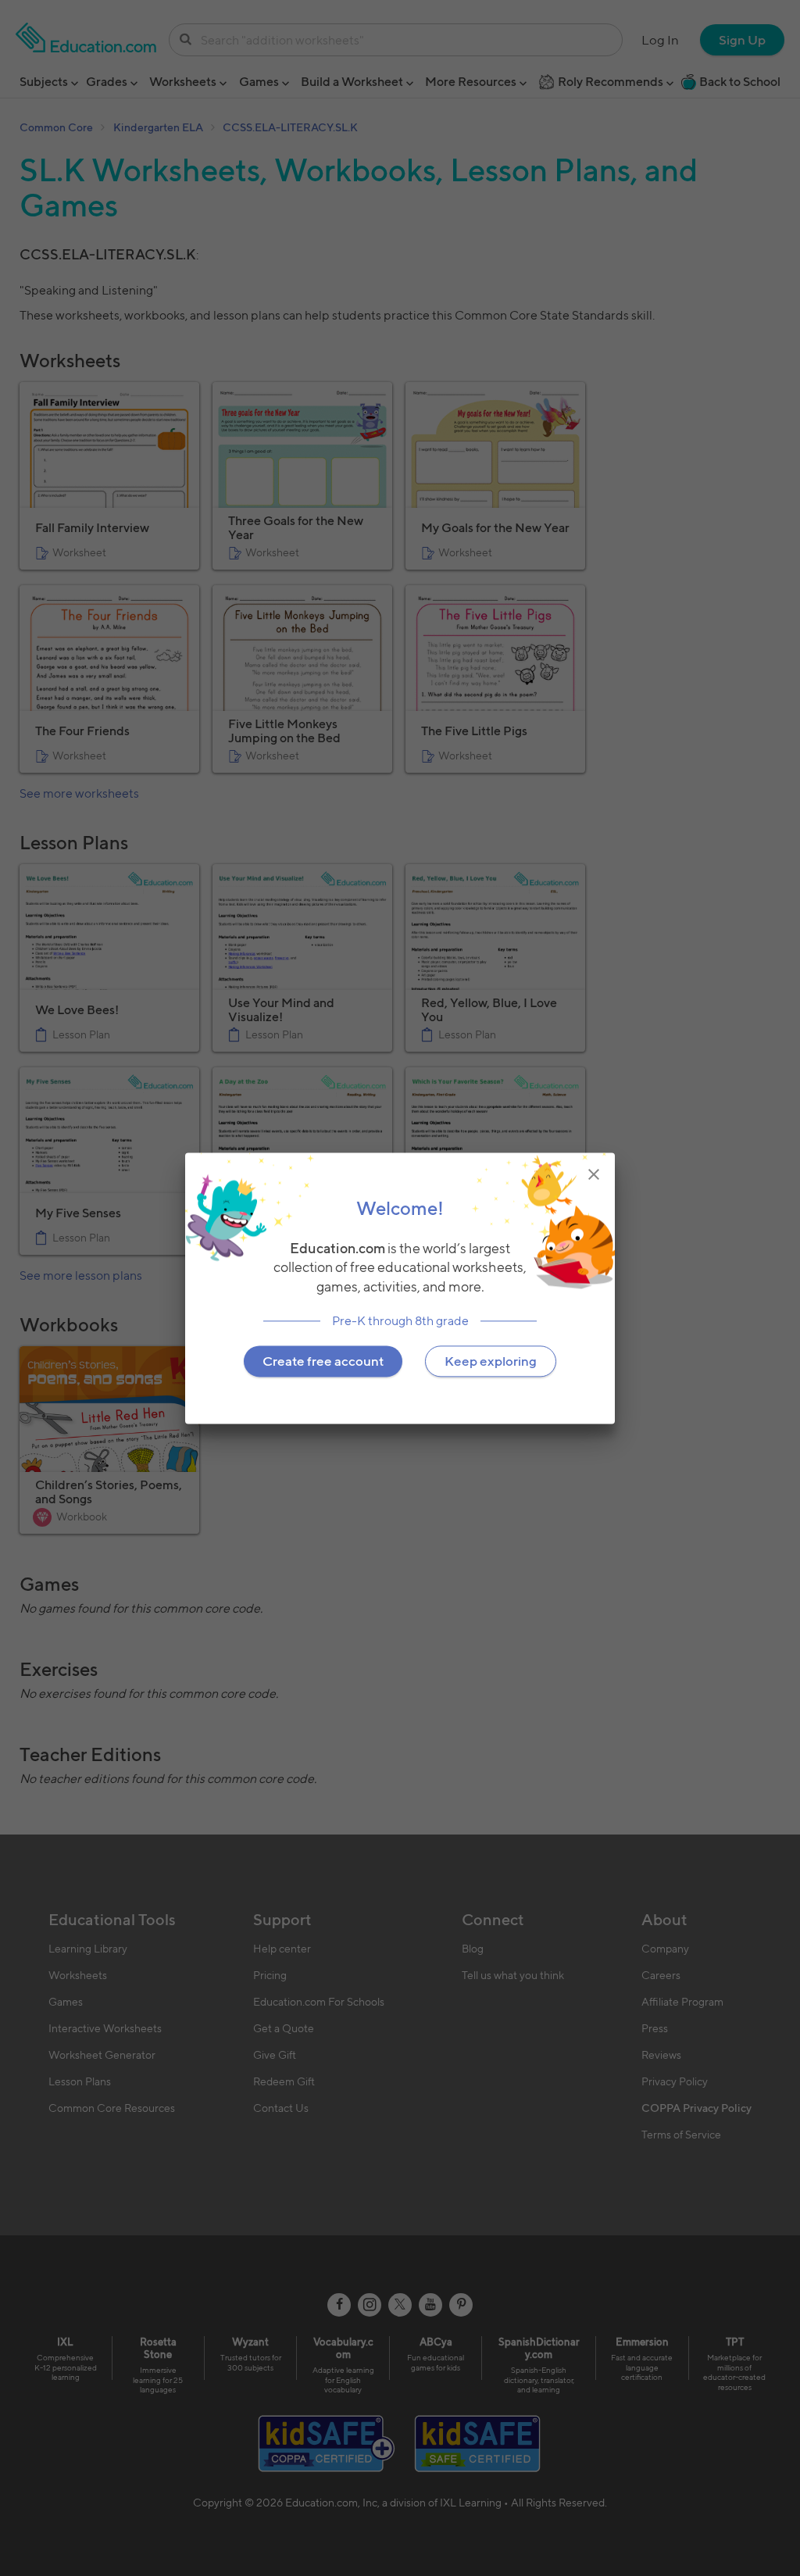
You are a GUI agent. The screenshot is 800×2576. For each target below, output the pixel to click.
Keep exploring (491, 1361)
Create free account (323, 1361)
